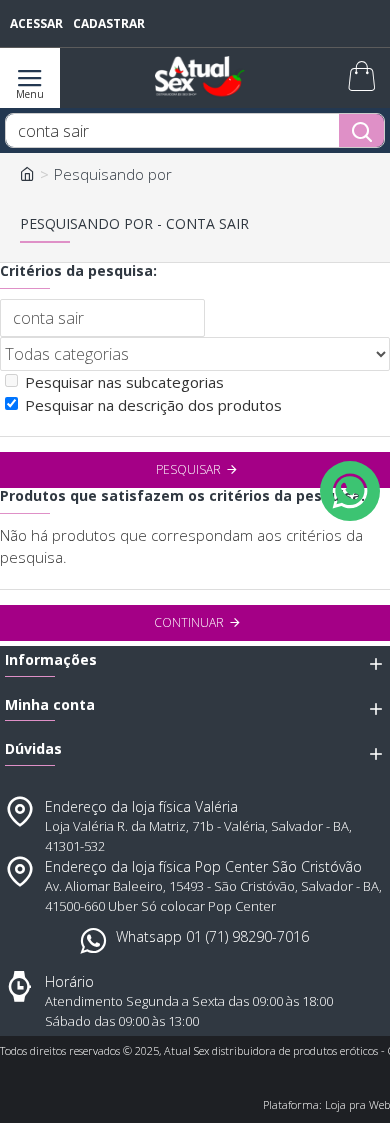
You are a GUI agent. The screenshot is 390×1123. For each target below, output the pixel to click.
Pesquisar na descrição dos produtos (153, 405)
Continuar (189, 622)
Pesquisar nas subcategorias (124, 382)
